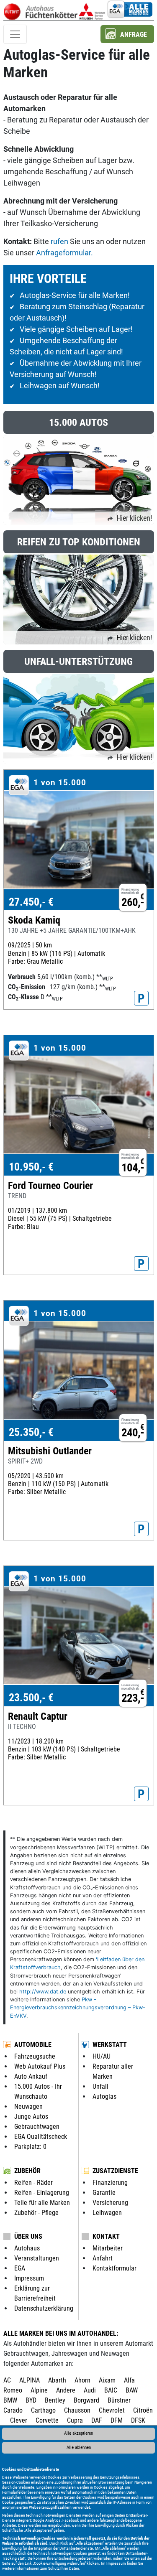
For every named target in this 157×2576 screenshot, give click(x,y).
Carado (13, 2410)
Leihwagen (107, 2213)
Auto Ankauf (31, 2076)
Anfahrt (103, 2258)
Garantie (104, 2193)
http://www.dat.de (43, 1992)
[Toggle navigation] (15, 34)
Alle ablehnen (79, 2447)
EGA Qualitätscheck (41, 2137)
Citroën (143, 2410)
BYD (31, 2400)
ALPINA (30, 2380)
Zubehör (27, 2171)
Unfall (100, 2086)
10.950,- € (31, 1167)
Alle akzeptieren (78, 2433)
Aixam (107, 2380)
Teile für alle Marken (42, 2203)
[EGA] (130, 10)
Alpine (39, 2390)
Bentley (55, 2400)
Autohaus (27, 2248)
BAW (132, 2390)
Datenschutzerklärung (44, 2308)
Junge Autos (31, 2117)
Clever (19, 2420)
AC (7, 2380)
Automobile (33, 2045)
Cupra (75, 2420)
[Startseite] (41, 10)
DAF (97, 2420)
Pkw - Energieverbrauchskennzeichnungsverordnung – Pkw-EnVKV (78, 2007)
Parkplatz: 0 (30, 2147)
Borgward (86, 2400)
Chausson (77, 2410)
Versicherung (110, 2203)
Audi (90, 2390)
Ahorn (82, 2380)
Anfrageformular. (64, 253)
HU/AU (102, 2056)
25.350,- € (31, 1432)
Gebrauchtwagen (37, 2127)
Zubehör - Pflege (36, 2213)
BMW (10, 2400)
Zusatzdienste (115, 2171)
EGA (20, 2268)
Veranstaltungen (37, 2258)
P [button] (141, 998)
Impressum (116, 2563)
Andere (66, 2390)
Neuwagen (28, 2106)
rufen (59, 241)
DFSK (138, 2420)
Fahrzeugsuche (35, 2056)
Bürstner (119, 2400)
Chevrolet (112, 2410)
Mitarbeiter (108, 2248)
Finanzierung (110, 2183)
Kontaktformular (115, 2268)
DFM (117, 2420)
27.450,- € (31, 902)
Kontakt (106, 2236)
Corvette (47, 2420)
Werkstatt (110, 2045)
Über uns (28, 2236)
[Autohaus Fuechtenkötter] (92, 10)
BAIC (111, 2390)
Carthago (43, 2410)
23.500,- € (31, 1698)
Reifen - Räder (33, 2183)
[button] (127, 34)
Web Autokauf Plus (40, 2066)
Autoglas (104, 2096)
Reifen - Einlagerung (42, 2193)
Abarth (57, 2380)
